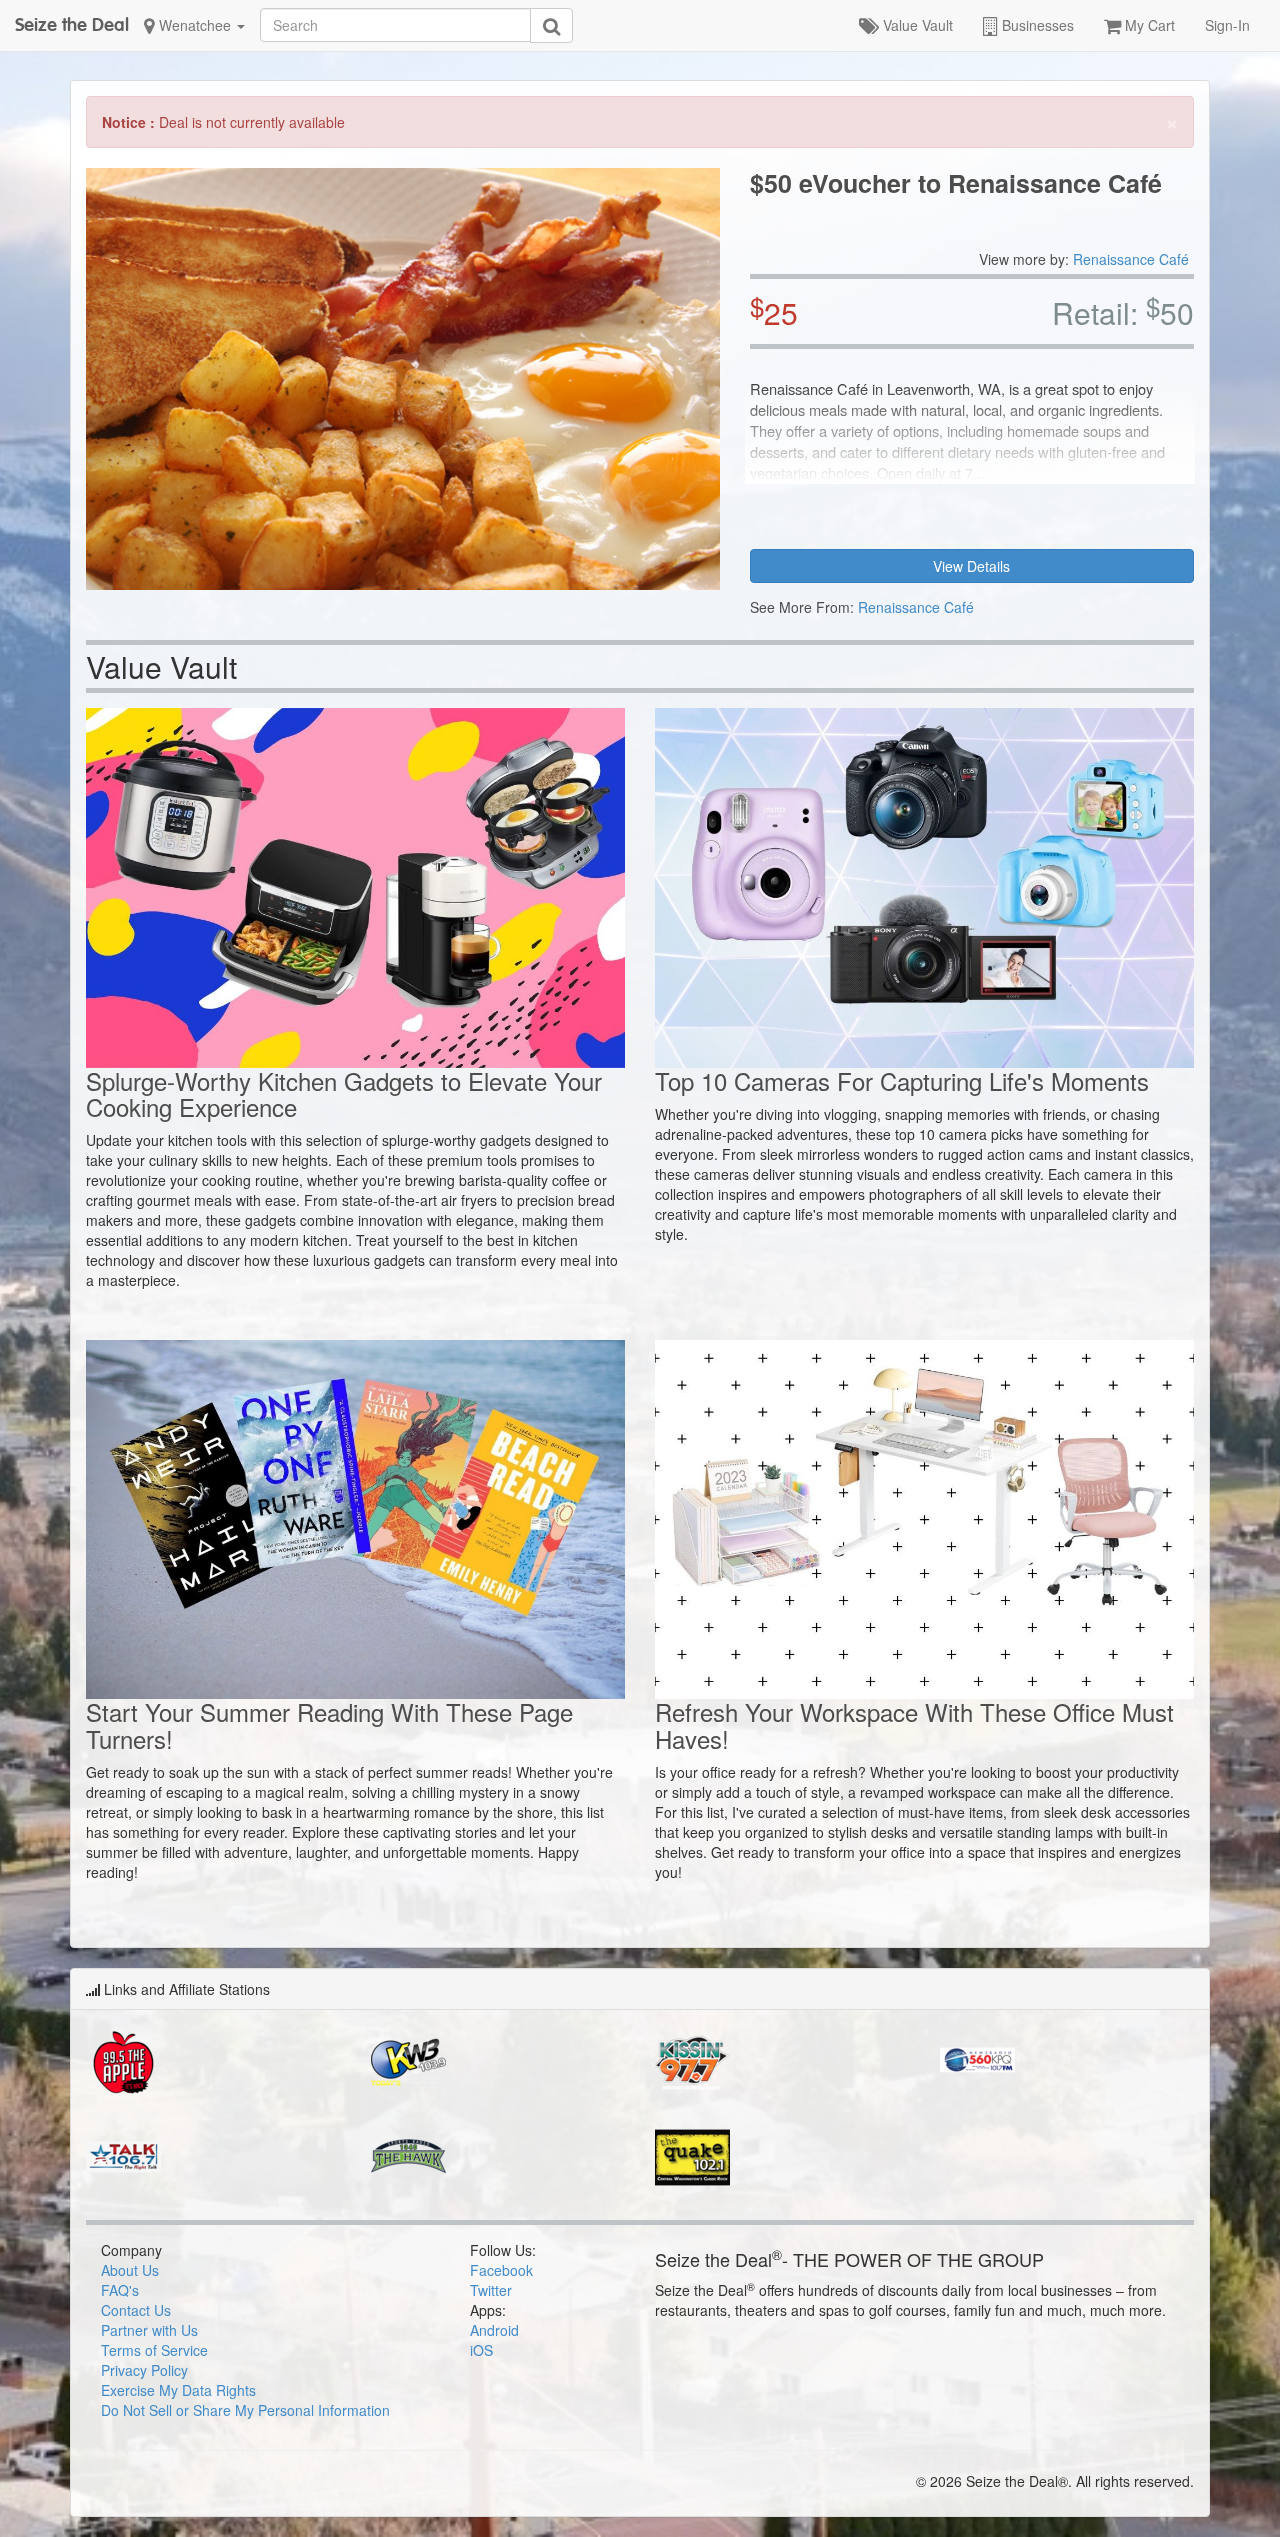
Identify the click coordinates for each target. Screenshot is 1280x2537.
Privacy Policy (144, 2370)
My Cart (1148, 25)
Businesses (1036, 25)
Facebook (501, 2270)
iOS (481, 2350)
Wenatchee (195, 25)
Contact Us (136, 2310)
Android (494, 2330)
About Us (130, 2270)
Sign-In (1227, 25)
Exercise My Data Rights (178, 2390)
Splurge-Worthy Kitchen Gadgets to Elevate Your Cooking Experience (344, 1093)
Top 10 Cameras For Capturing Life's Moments (902, 1080)
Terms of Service (154, 2350)
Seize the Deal (72, 24)
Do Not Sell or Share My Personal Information (245, 2410)
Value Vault (916, 25)
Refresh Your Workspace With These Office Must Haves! (914, 1724)
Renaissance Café (1131, 259)
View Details (971, 566)
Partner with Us (149, 2330)
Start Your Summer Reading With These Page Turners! (329, 1724)
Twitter (491, 2290)
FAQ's (120, 2290)
